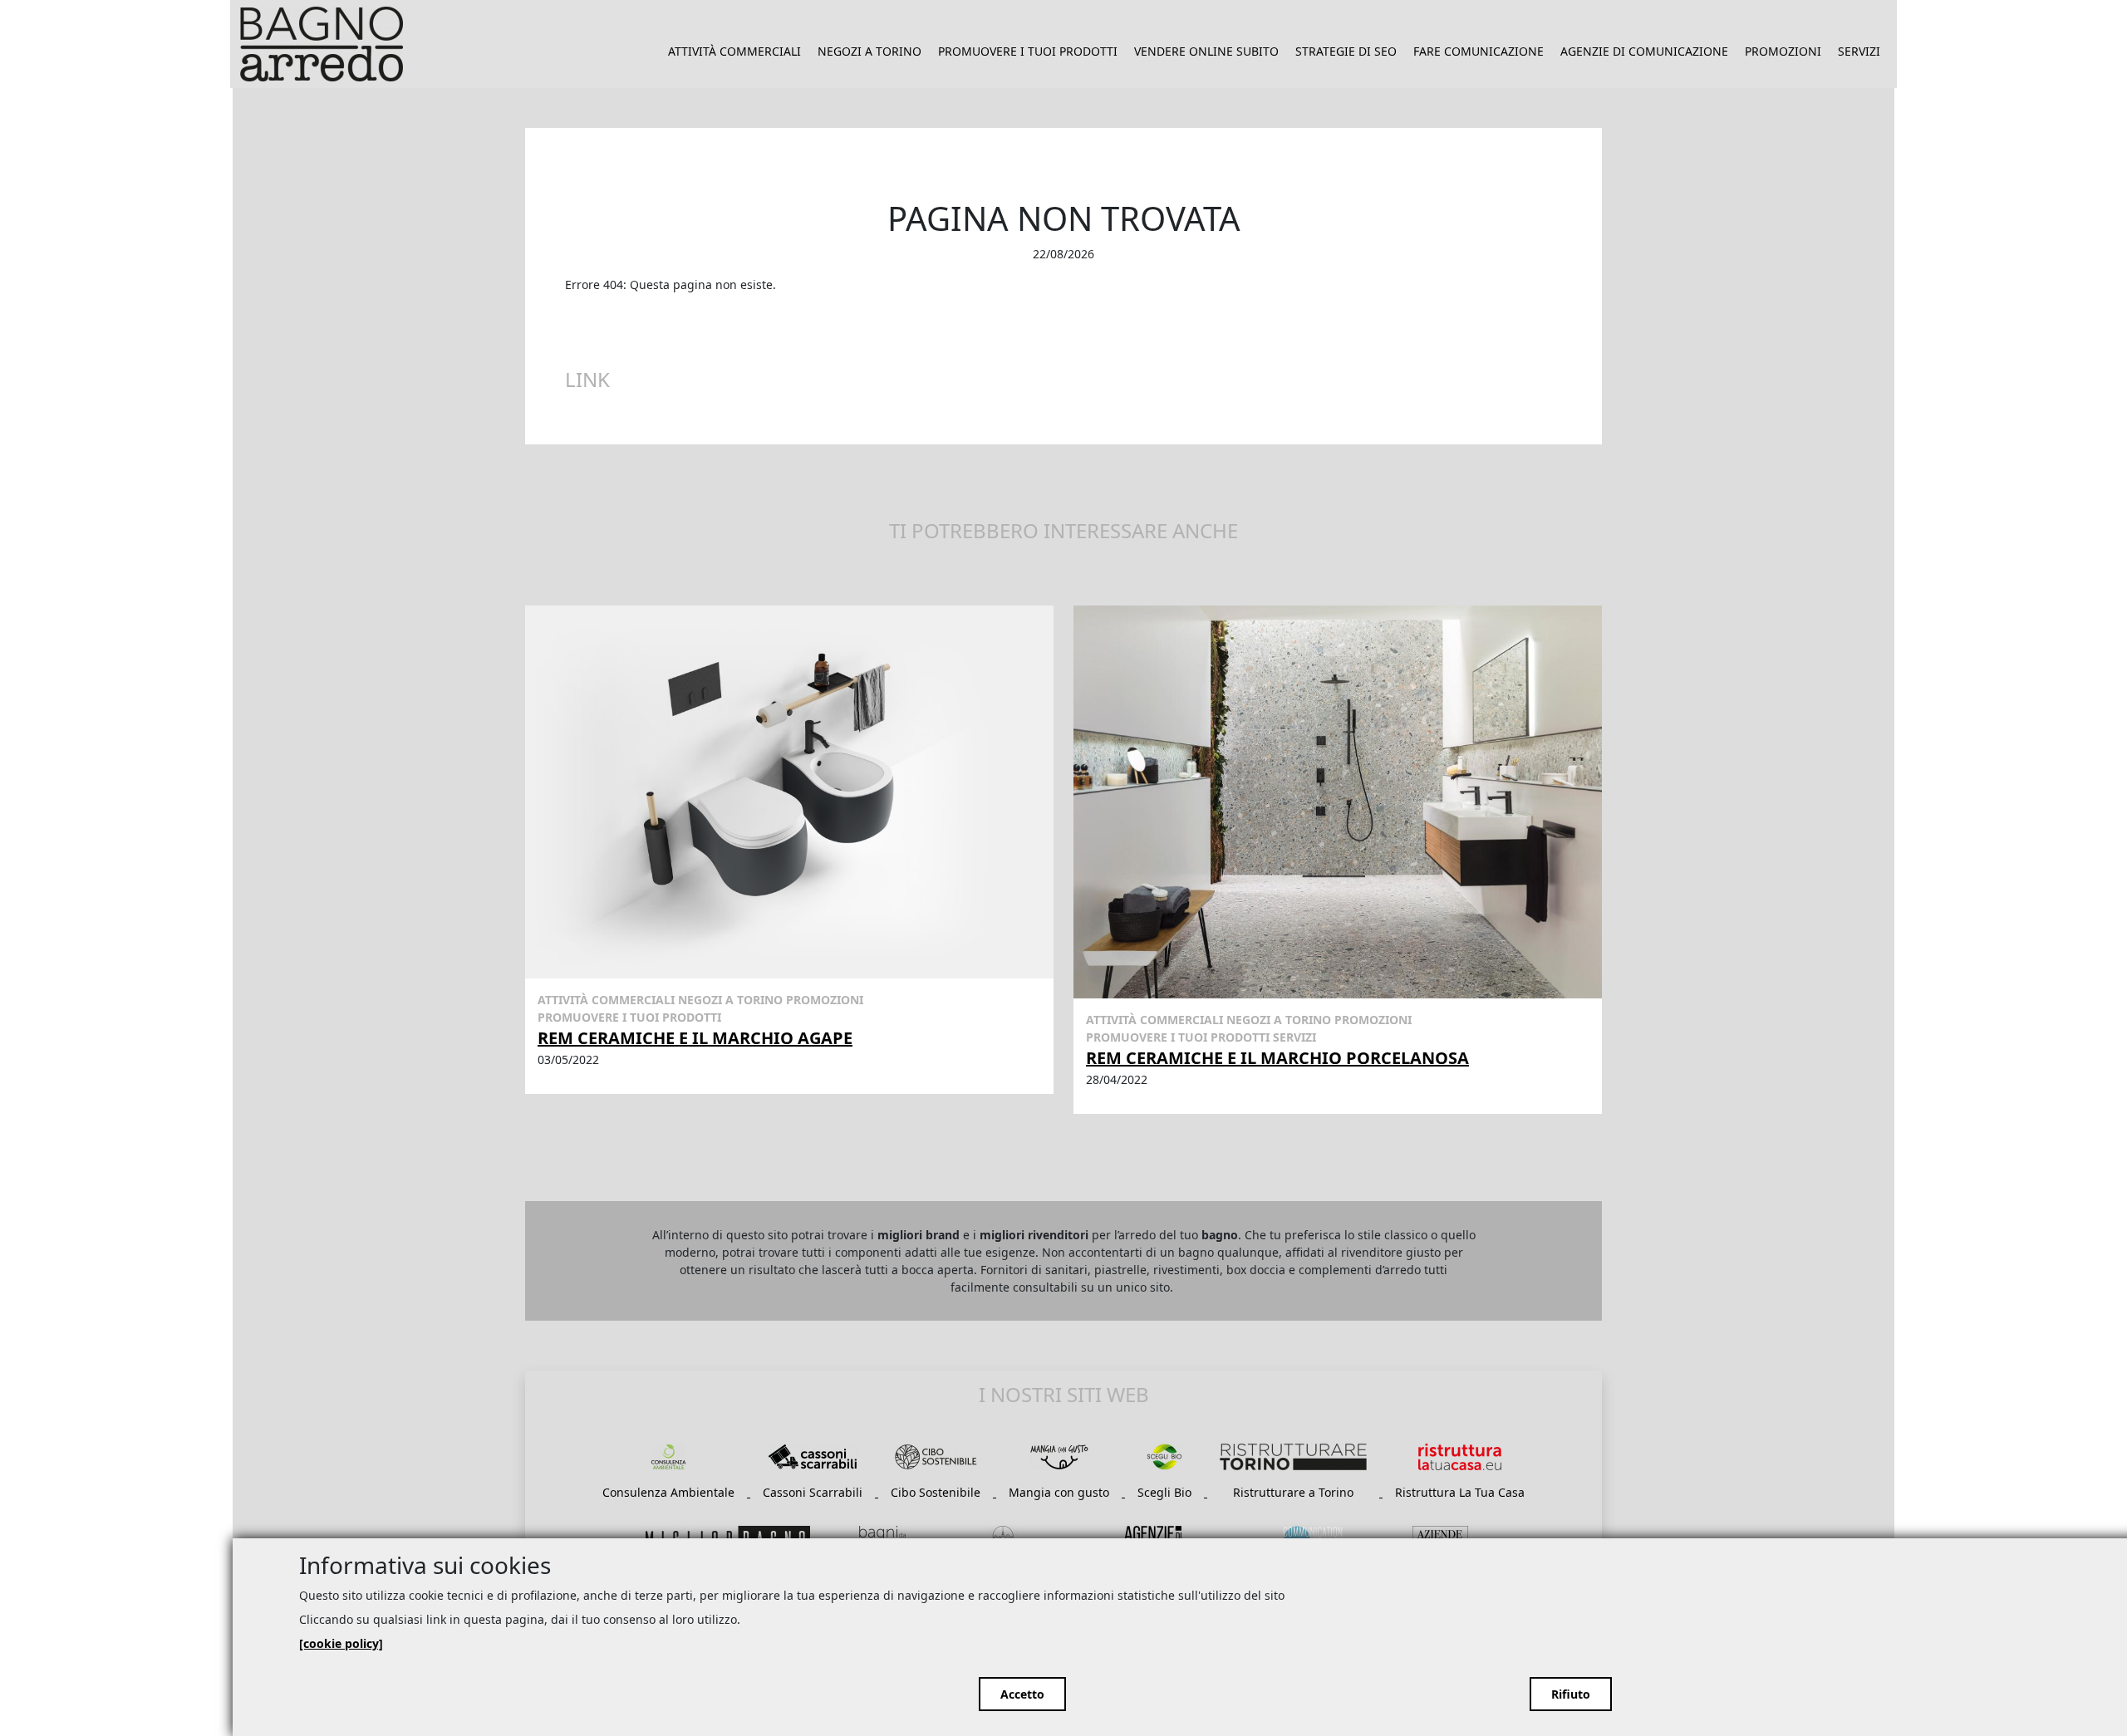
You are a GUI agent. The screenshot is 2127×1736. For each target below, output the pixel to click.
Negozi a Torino (869, 51)
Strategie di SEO (1346, 51)
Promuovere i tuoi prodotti (1028, 51)
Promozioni (1783, 51)
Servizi (1859, 51)
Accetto (1022, 1694)
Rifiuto (1571, 1694)
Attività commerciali (734, 51)
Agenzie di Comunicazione (1644, 51)
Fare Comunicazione (1479, 51)
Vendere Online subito (1206, 51)
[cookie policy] (341, 1643)
